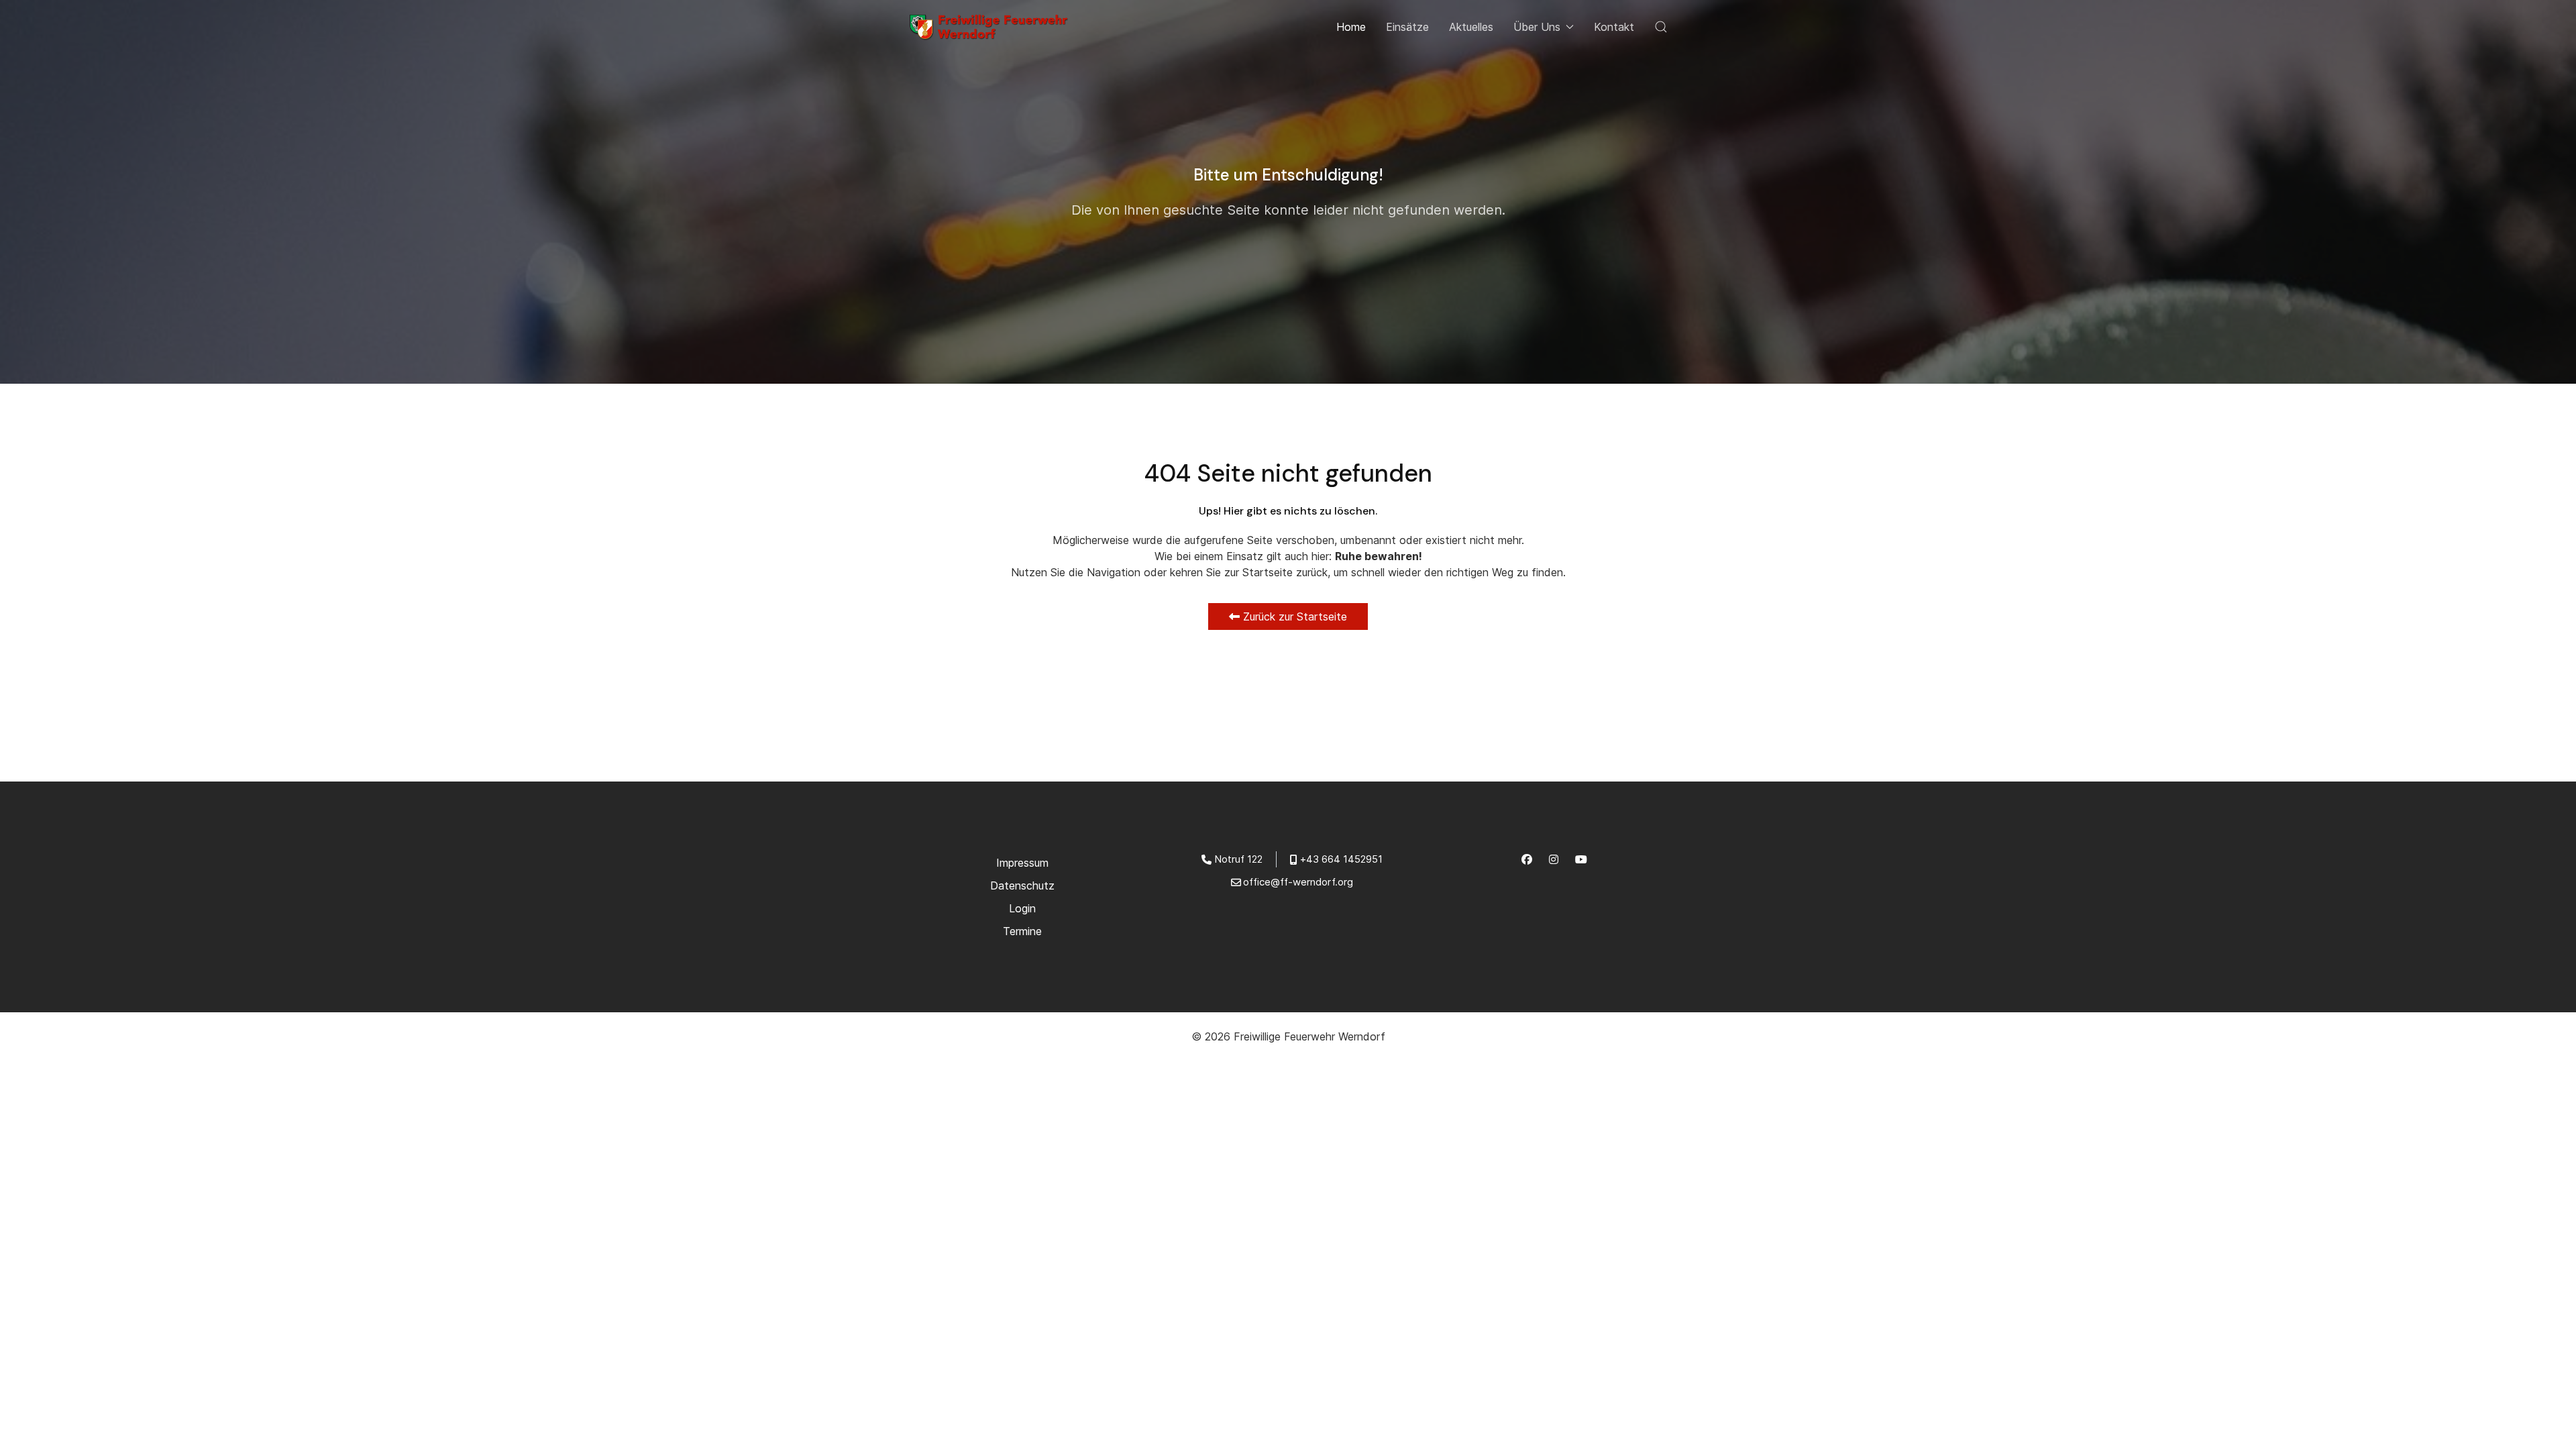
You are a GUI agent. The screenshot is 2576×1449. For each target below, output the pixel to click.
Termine (1022, 931)
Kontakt (1614, 27)
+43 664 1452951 (1341, 859)
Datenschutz (1022, 885)
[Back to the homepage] (992, 27)
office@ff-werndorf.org (1298, 882)
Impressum (1022, 863)
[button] (1661, 27)
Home (1351, 27)
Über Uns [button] (1537, 27)
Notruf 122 (1238, 859)
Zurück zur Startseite (1293, 616)
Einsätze (1407, 27)
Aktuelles (1471, 27)
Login (1022, 908)
